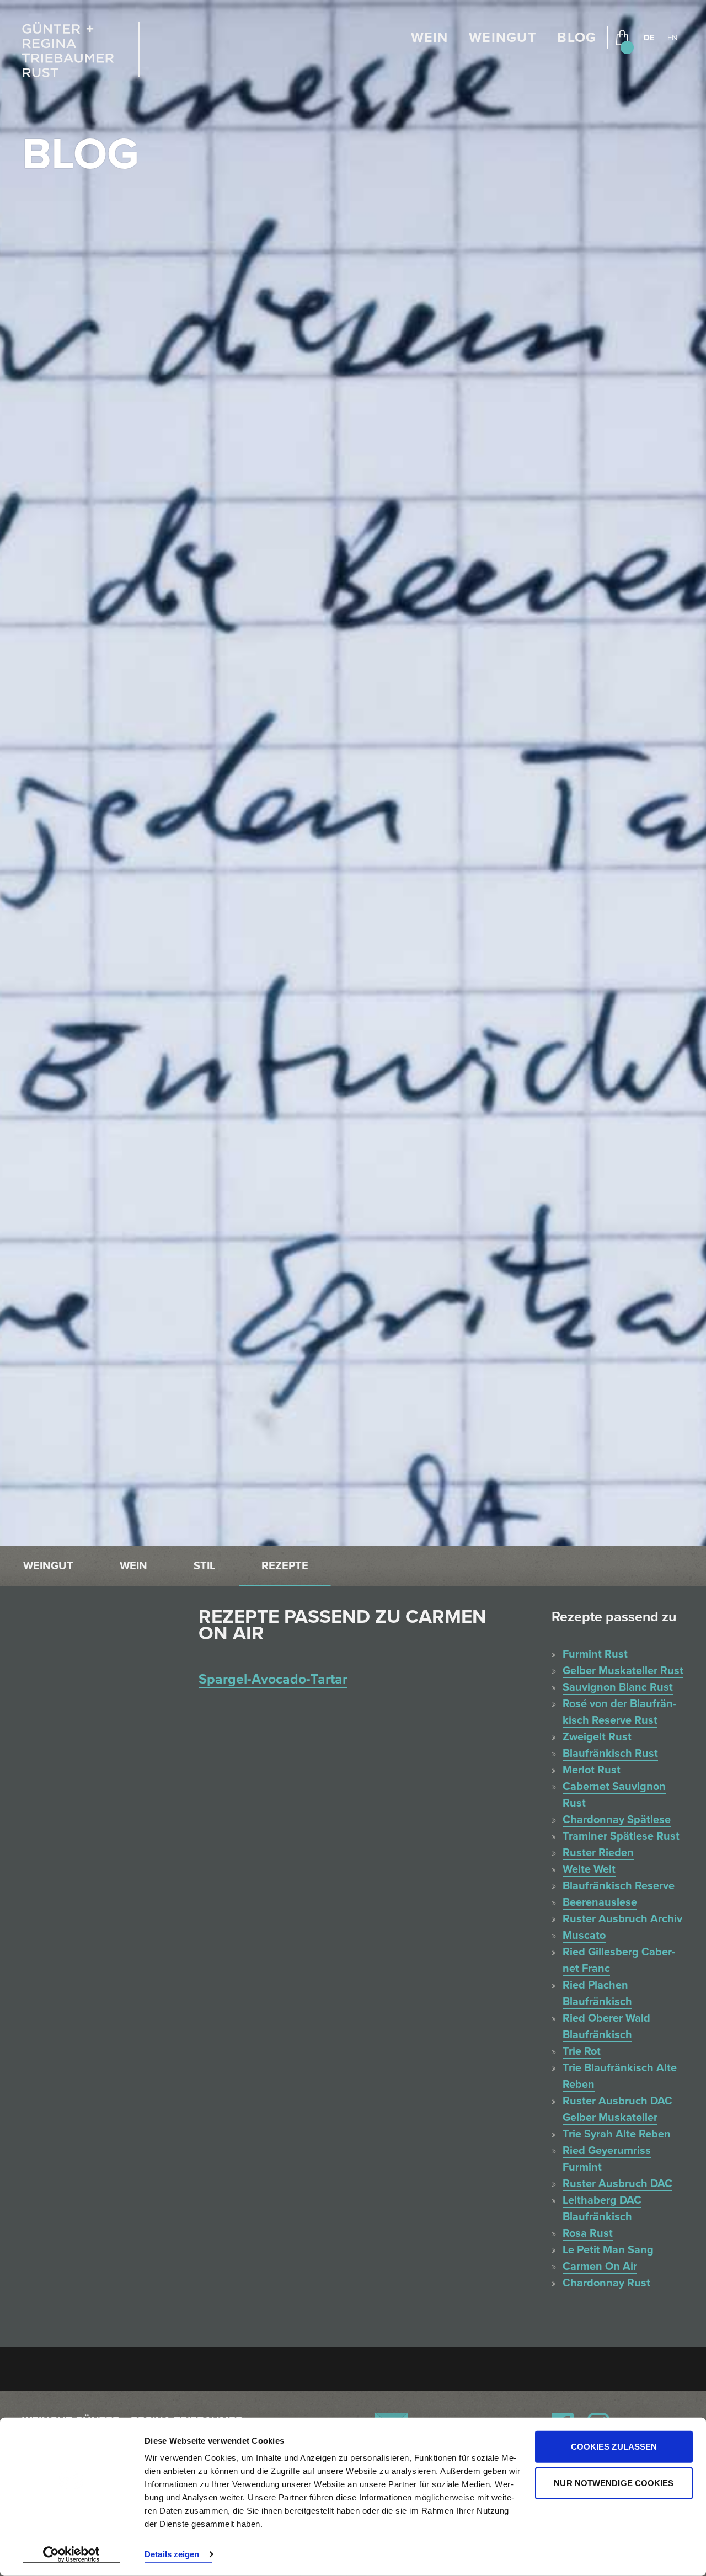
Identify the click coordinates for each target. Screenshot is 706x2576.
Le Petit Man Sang (608, 2250)
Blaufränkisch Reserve (619, 1886)
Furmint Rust (595, 1654)
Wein (430, 38)
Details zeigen (172, 2554)
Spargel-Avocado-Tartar (273, 1679)
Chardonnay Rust (606, 2283)
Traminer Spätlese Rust (621, 1836)
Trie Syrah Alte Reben (617, 2134)
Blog (577, 38)
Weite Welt (589, 1869)
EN (672, 38)
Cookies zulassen (614, 2447)
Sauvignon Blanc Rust (618, 1687)
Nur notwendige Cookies (614, 2483)
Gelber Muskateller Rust (623, 1671)
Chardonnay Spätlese (617, 1820)
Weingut (503, 38)
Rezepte (285, 1566)
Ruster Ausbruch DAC (617, 2184)
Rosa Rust (588, 2233)
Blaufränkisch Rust (610, 1754)
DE (649, 38)
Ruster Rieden (598, 1853)
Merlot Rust (592, 1770)
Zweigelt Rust (597, 1737)
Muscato (584, 1936)
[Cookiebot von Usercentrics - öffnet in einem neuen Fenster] (71, 2554)
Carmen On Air (600, 2267)
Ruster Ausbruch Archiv (622, 1919)
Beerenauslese (600, 1902)
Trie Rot (582, 2051)
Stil (204, 1566)
